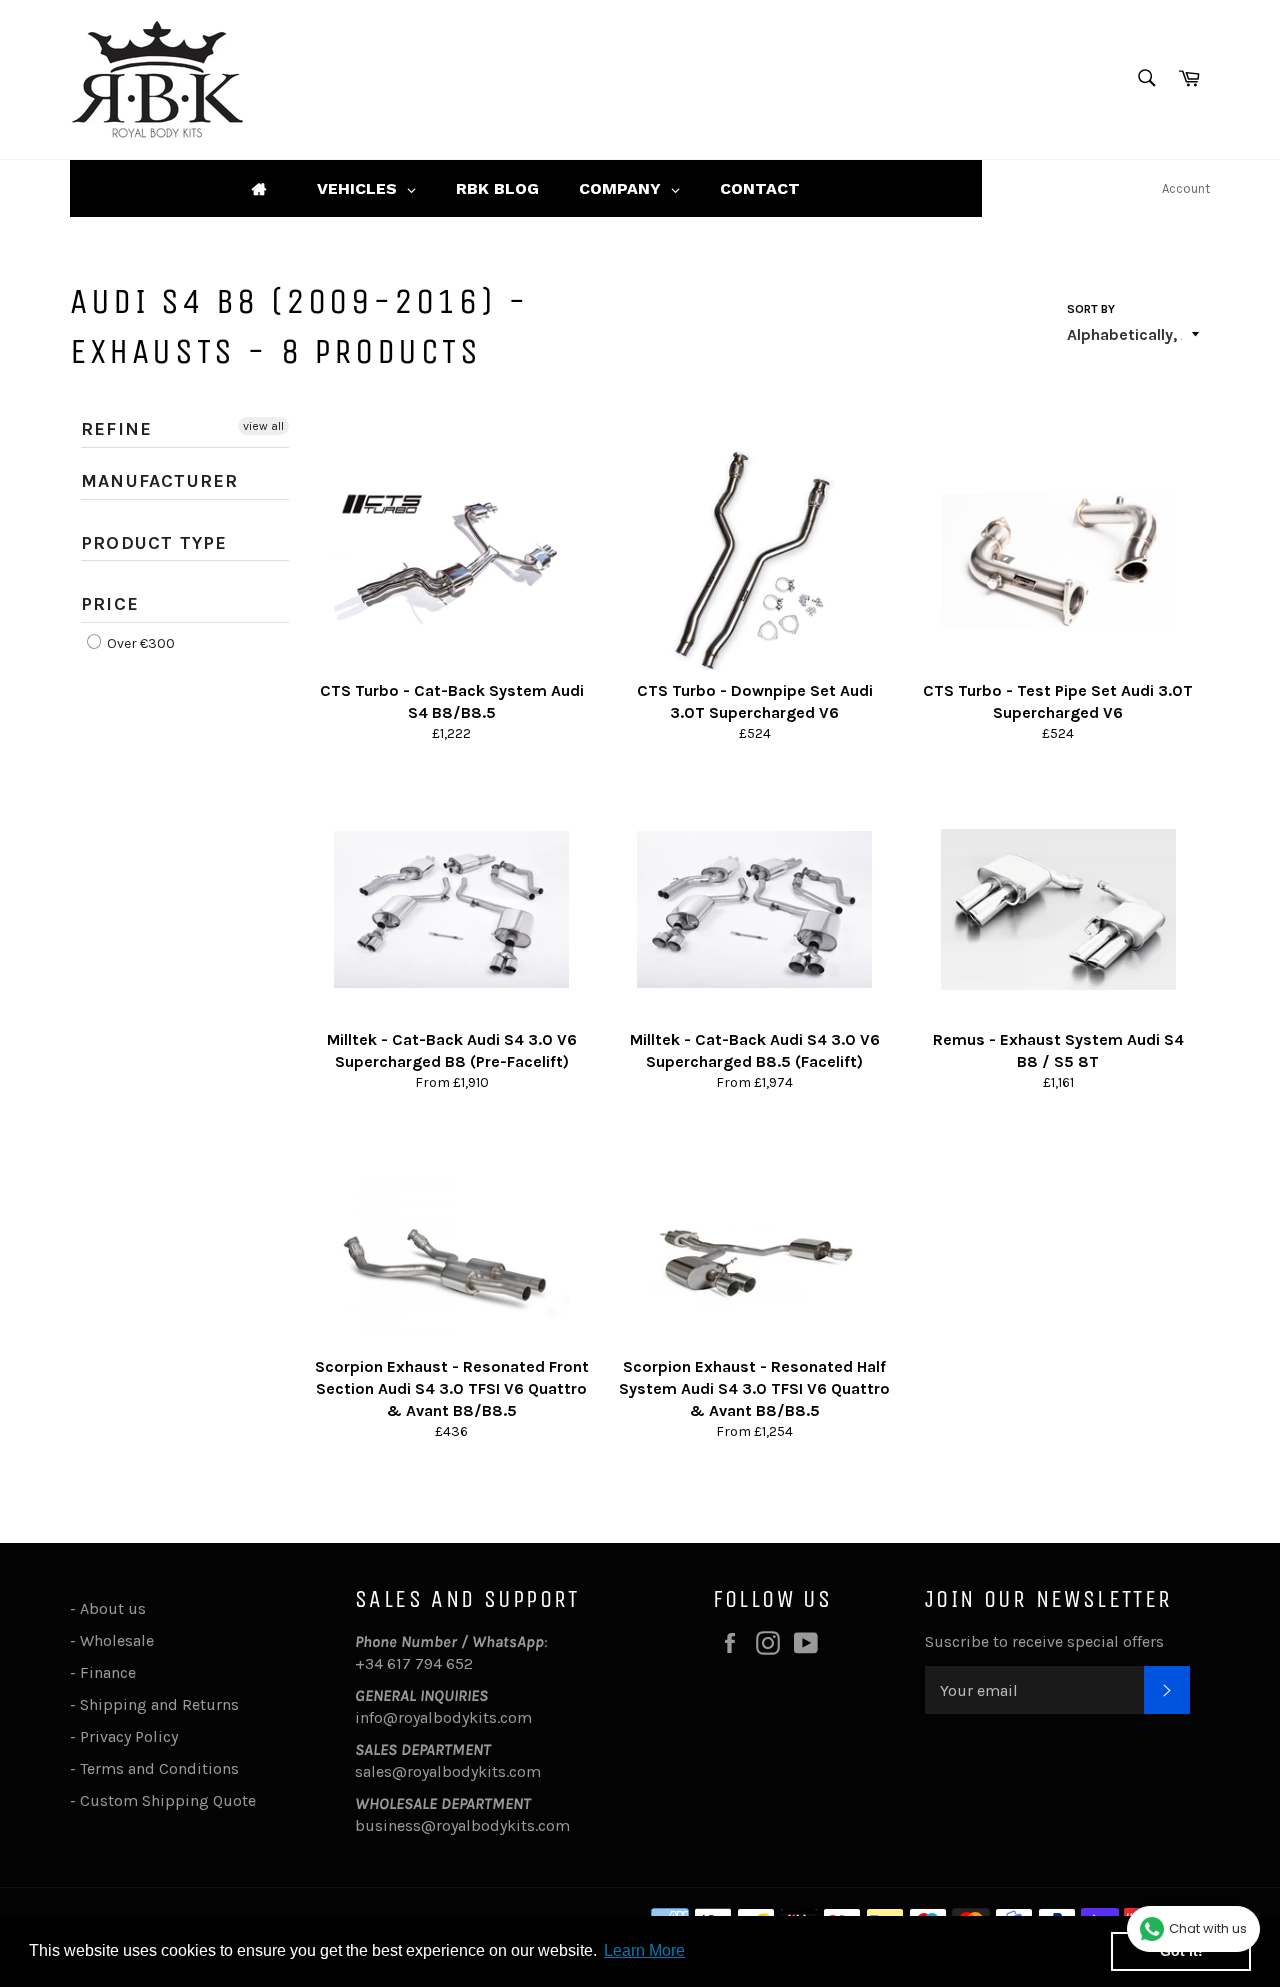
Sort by (1091, 309)
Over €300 (139, 643)
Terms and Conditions (159, 1768)
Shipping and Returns (159, 1704)
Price (110, 604)
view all (263, 426)
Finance (108, 1672)
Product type (154, 543)
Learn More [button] (644, 1950)
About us (113, 1608)
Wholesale (121, 1640)
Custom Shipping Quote (168, 1800)
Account (1186, 188)
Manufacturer (159, 481)
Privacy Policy (129, 1736)
